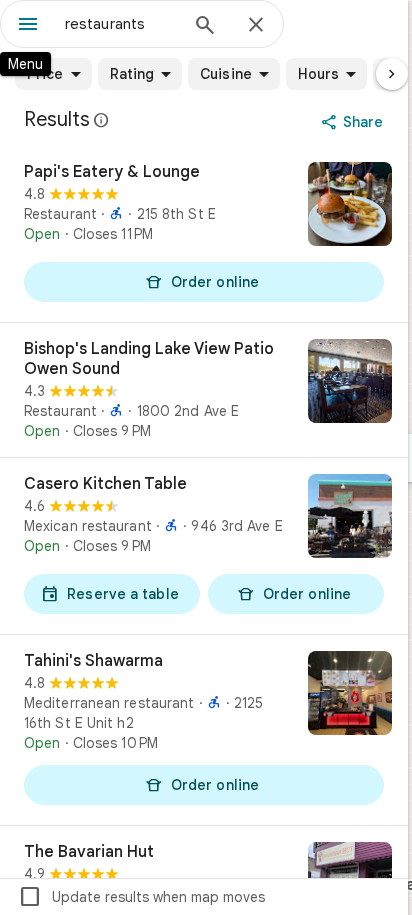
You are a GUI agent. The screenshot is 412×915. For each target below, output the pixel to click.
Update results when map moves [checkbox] (141, 897)
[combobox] (121, 24)
